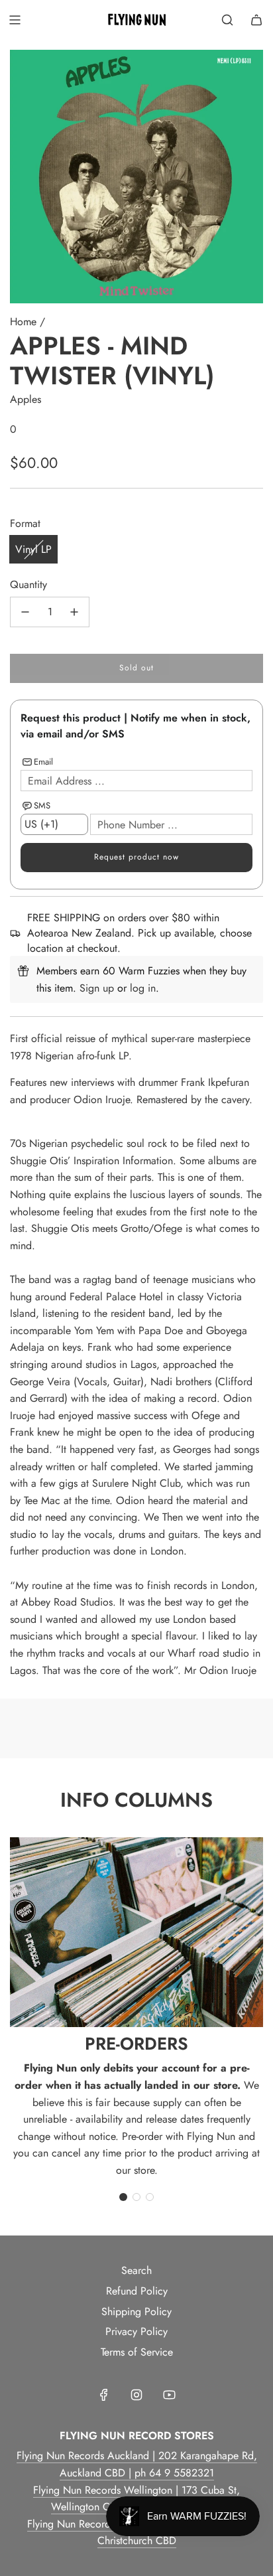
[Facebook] (104, 2395)
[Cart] (256, 20)
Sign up (97, 988)
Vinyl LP (33, 549)
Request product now (136, 857)
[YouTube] (169, 2395)
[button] (123, 2197)
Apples (26, 399)
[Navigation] (15, 20)
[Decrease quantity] (25, 612)
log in (143, 988)
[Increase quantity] (74, 612)
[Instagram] (136, 2395)
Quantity (28, 584)
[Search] (227, 20)
